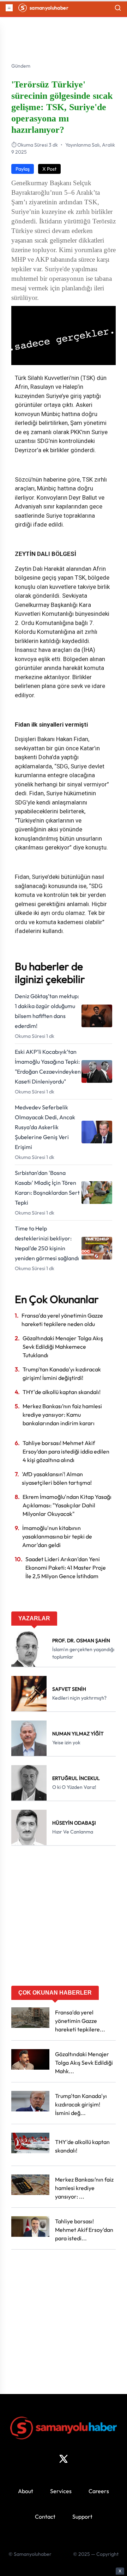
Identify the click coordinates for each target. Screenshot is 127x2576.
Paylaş (23, 169)
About (26, 2491)
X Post (49, 169)
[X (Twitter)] (64, 2459)
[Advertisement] (64, 1918)
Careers (99, 2491)
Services (61, 2491)
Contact (45, 2517)
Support (82, 2517)
